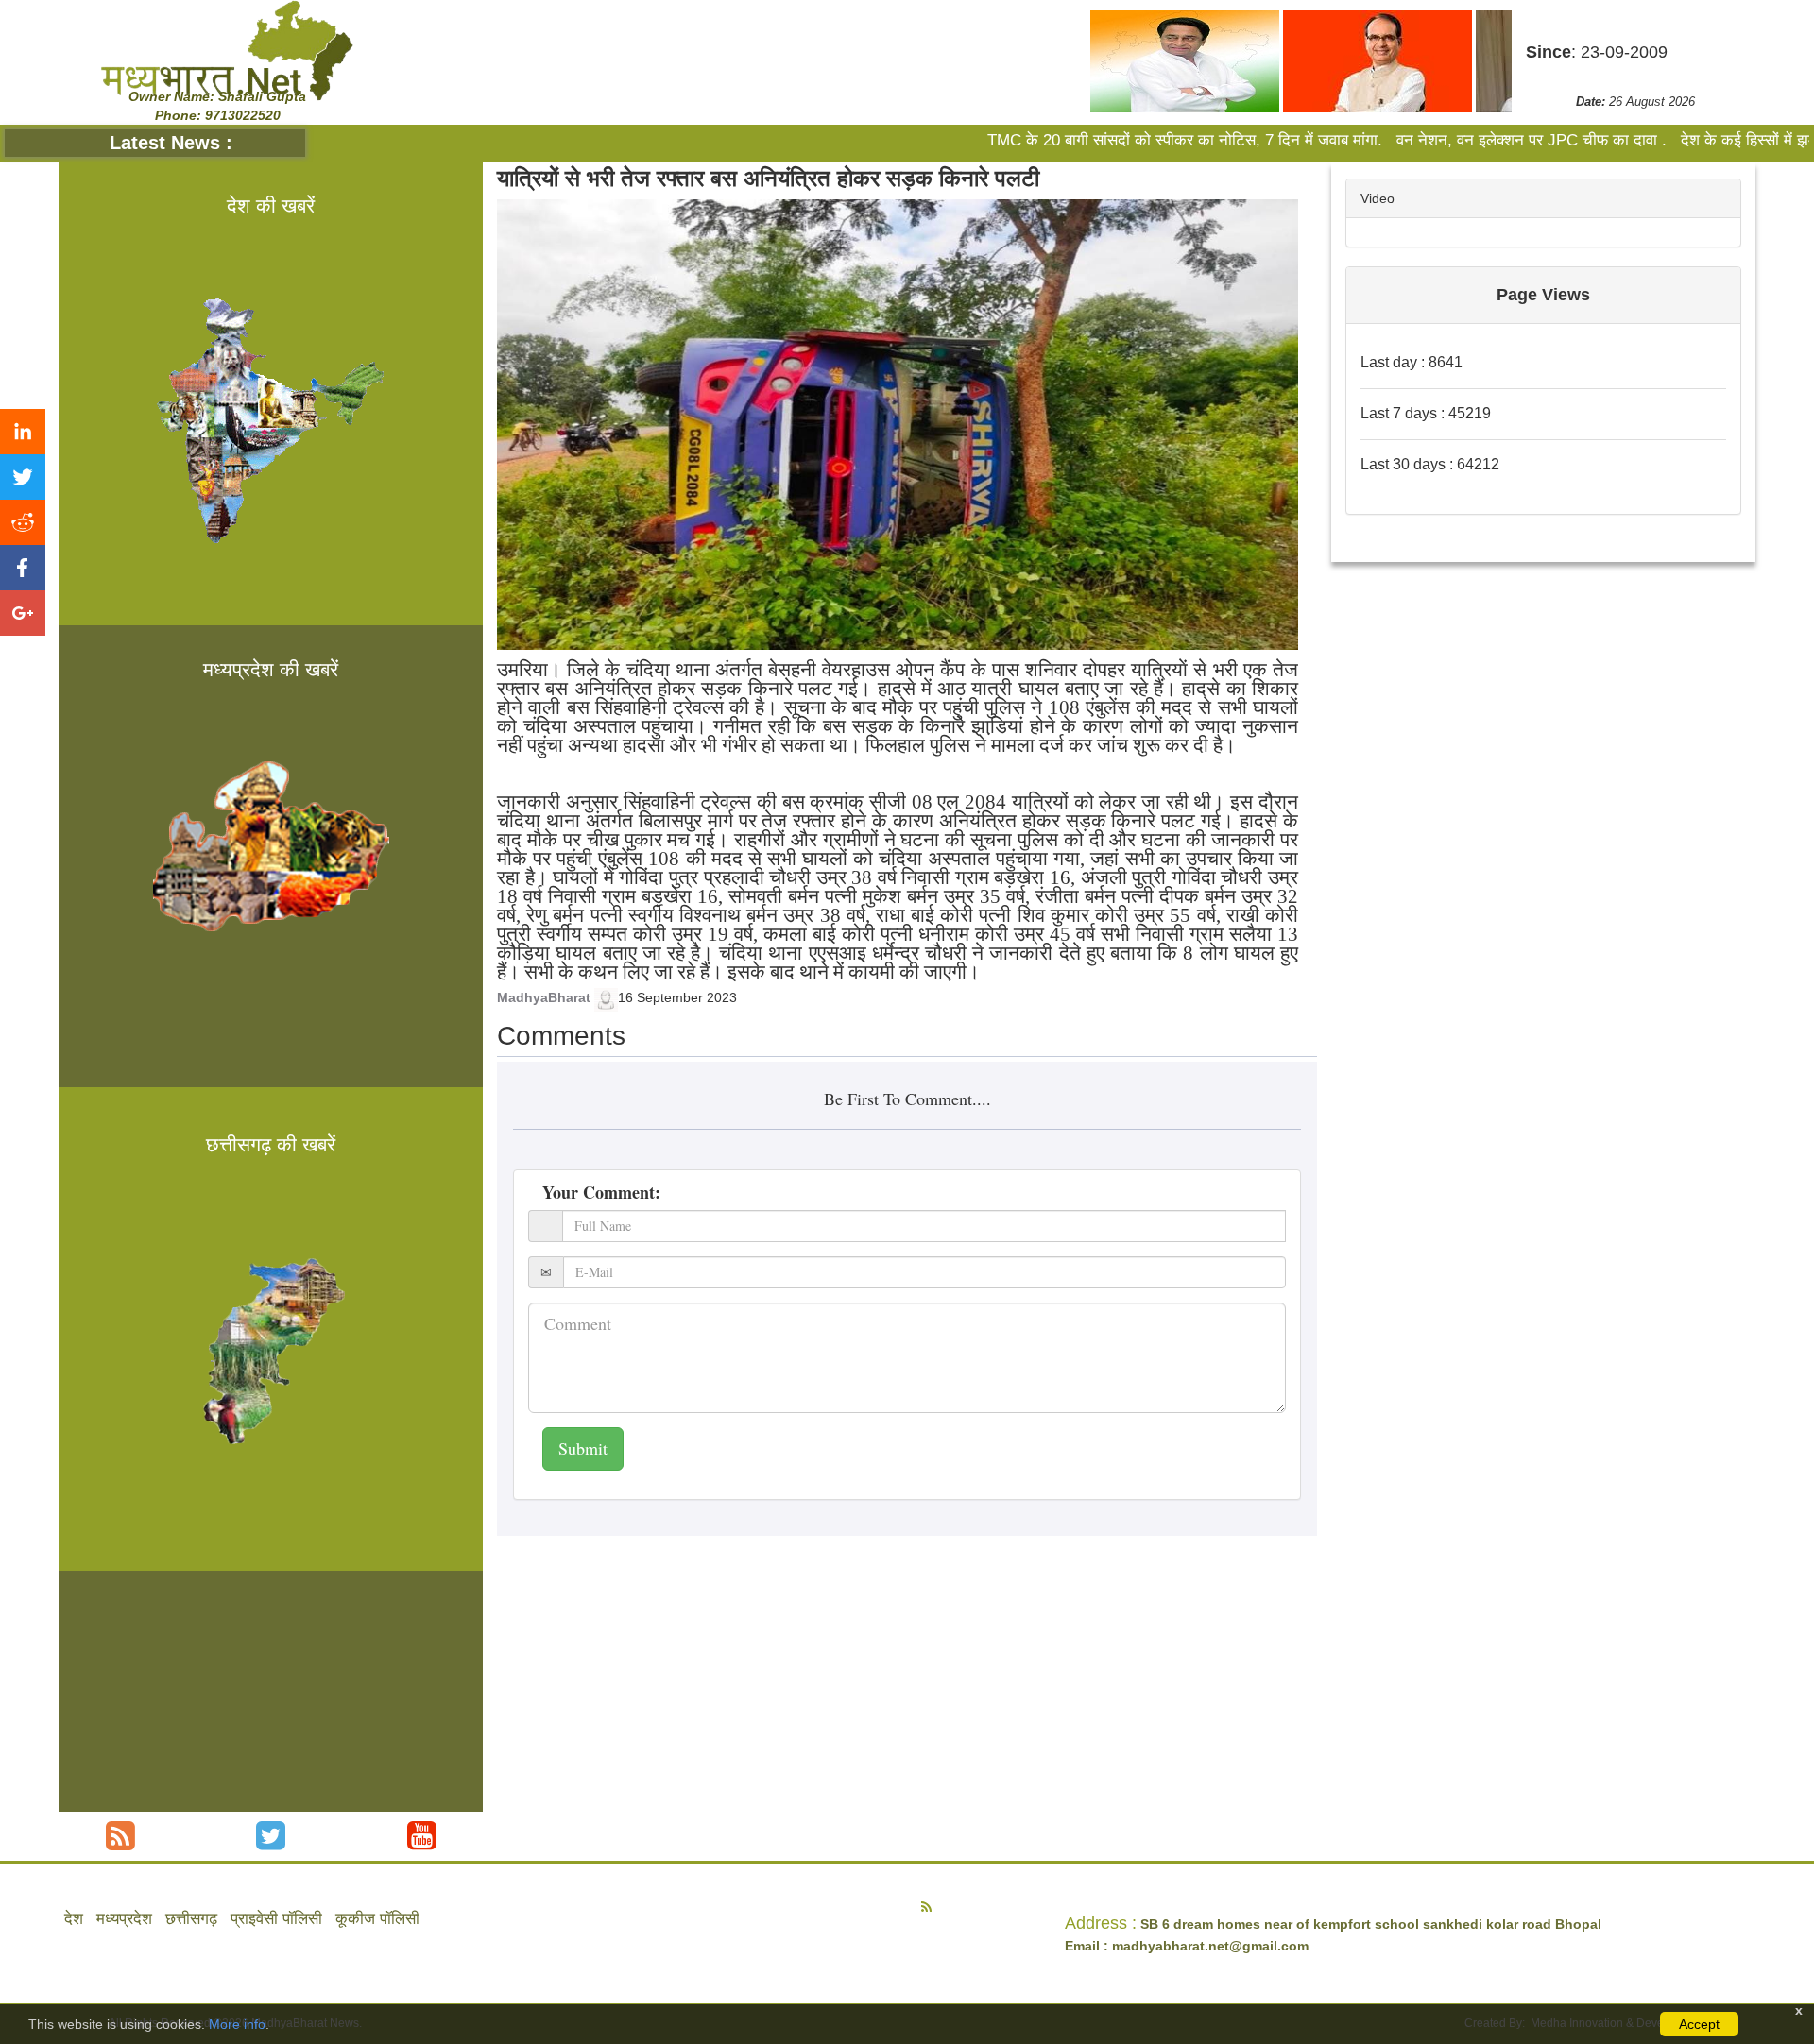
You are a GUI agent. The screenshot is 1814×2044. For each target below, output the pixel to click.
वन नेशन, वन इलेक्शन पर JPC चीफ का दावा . (1434, 140)
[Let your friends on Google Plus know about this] (23, 613)
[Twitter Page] (271, 1836)
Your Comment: (601, 1192)
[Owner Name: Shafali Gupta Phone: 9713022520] (227, 50)
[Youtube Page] (422, 1836)
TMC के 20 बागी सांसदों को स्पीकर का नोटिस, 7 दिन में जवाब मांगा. (1089, 140)
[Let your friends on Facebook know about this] (23, 568)
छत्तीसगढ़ (191, 1919)
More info (237, 2024)
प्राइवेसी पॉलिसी (276, 1919)
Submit (583, 1448)
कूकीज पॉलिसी (377, 1919)
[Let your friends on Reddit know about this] (23, 522)
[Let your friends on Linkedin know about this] (23, 432)
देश (74, 1919)
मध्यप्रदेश (124, 1919)
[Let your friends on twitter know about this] (23, 477)
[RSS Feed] (120, 1836)
